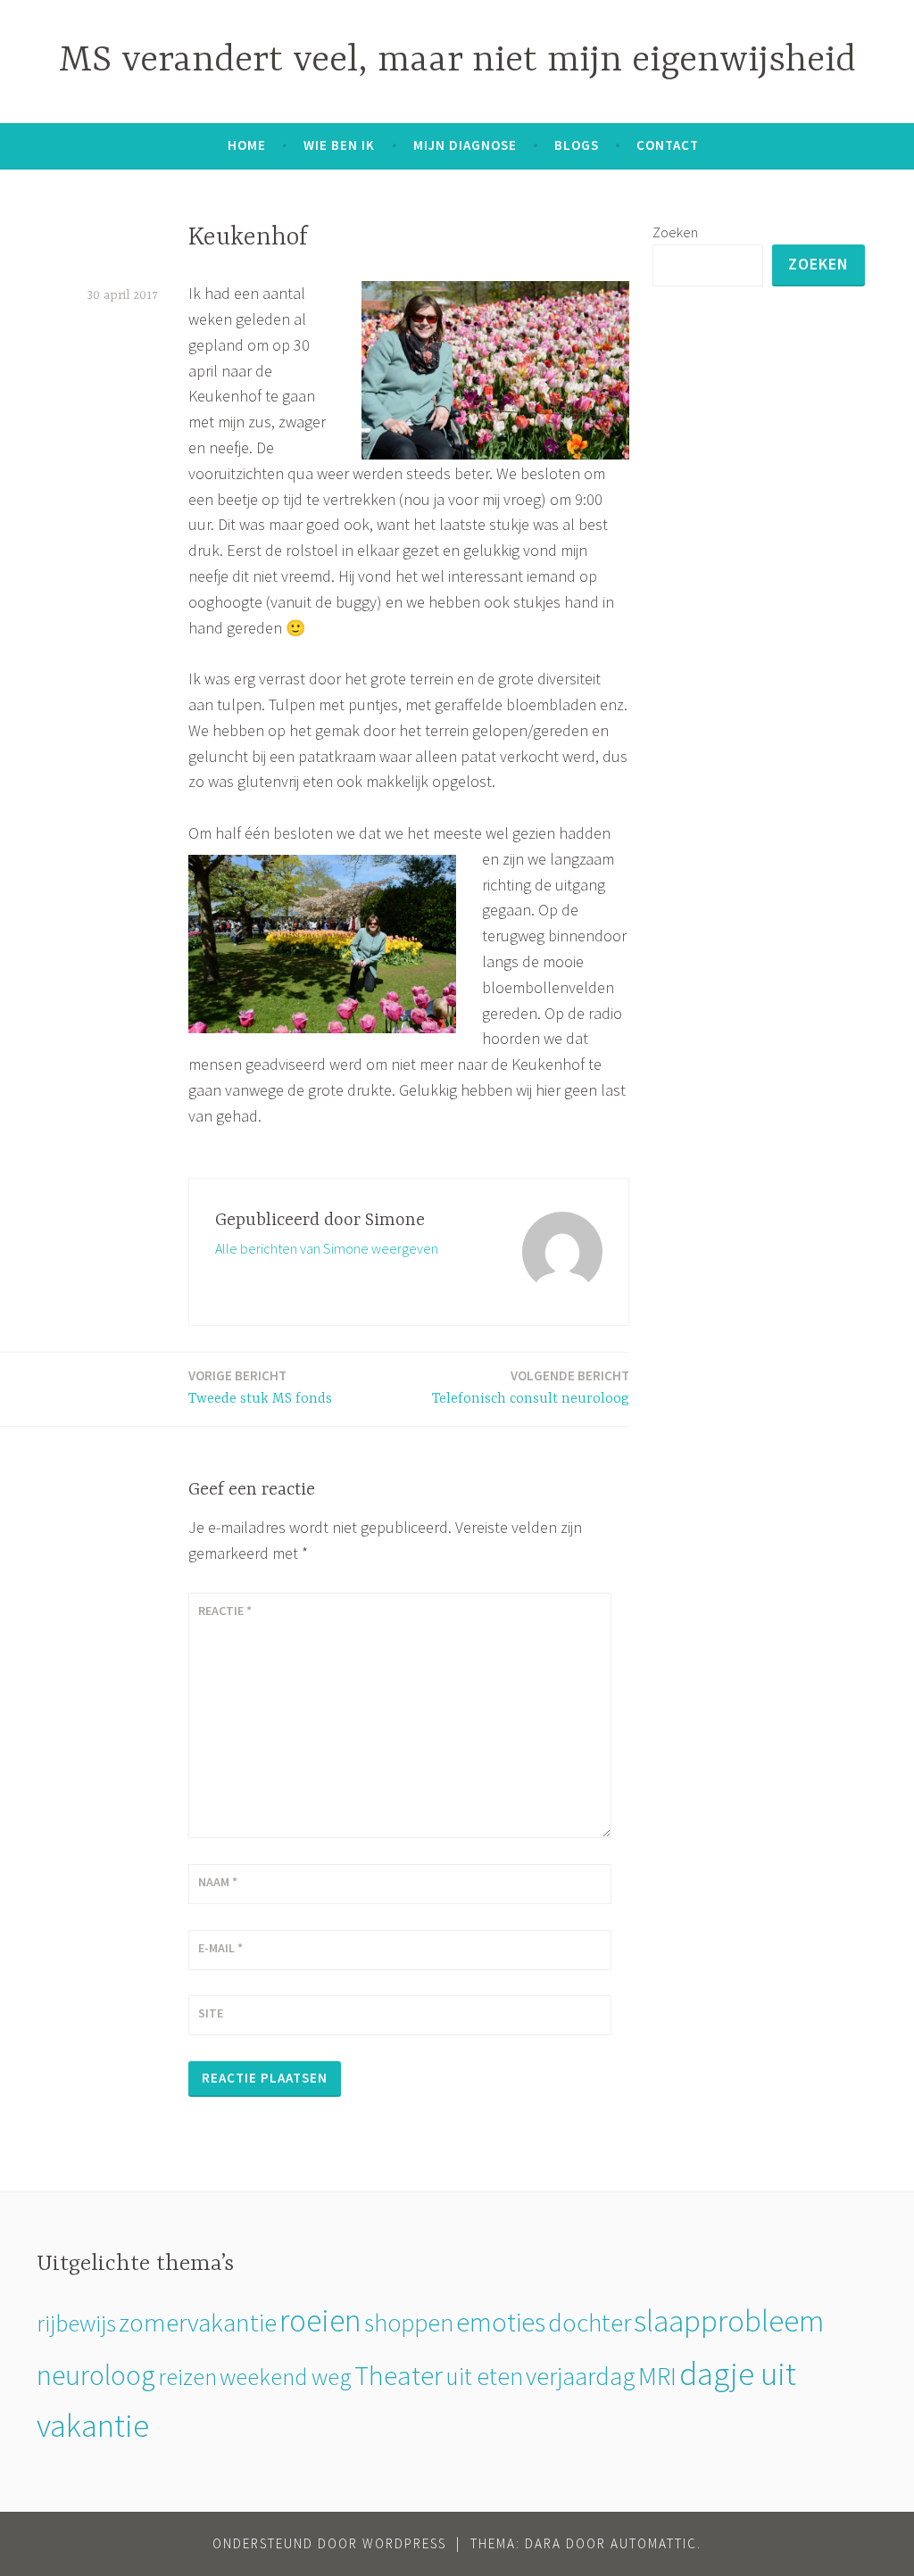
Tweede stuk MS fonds (260, 1387)
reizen (187, 2377)
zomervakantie (198, 2322)
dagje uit (738, 2373)
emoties (501, 2322)
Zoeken (675, 232)
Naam (218, 1882)
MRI (657, 2376)
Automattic (654, 2543)
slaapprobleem (729, 2320)
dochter (590, 2322)
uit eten (484, 2376)
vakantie (93, 2425)
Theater (399, 2375)
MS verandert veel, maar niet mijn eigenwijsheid (457, 61)
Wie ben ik (339, 145)
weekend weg (286, 2377)
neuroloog (96, 2375)
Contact (668, 145)
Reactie (225, 1611)
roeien (320, 2320)
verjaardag (581, 2376)
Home (247, 145)
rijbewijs (76, 2323)
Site (211, 2013)
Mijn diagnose (465, 145)
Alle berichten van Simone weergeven (327, 1248)
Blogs (577, 145)
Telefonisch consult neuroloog (531, 1387)
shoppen (409, 2323)
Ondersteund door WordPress (329, 2543)
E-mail (220, 1948)
